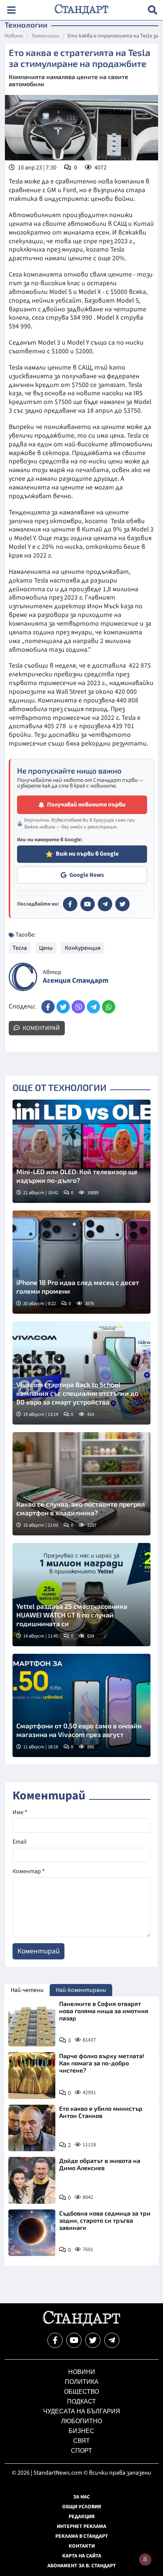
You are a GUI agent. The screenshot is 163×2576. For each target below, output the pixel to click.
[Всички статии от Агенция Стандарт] (23, 977)
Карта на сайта (82, 2556)
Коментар (29, 1871)
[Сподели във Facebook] (48, 1007)
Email (20, 1842)
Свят (81, 2441)
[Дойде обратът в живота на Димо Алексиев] (32, 2180)
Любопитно (81, 2421)
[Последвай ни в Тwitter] (93, 2340)
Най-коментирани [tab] (81, 1990)
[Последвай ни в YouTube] (74, 2340)
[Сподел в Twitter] (63, 1007)
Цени (46, 948)
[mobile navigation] (11, 10)
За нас (81, 2497)
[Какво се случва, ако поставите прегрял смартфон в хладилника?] (81, 1484)
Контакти (82, 2546)
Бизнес (81, 2431)
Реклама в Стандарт (82, 2536)
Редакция (82, 2517)
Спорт (81, 2451)
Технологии (45, 36)
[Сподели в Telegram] (93, 1007)
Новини (14, 36)
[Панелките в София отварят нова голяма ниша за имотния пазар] (32, 2023)
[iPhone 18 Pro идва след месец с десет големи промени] (81, 1262)
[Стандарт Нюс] (81, 2324)
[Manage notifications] (145, 2559)
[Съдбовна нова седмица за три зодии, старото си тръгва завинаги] (32, 2233)
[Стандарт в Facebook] (70, 904)
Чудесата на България (82, 2411)
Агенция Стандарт (76, 981)
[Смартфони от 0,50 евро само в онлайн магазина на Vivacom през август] (81, 1705)
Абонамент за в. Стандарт (82, 2566)
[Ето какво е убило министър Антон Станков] (32, 2128)
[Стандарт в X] (122, 904)
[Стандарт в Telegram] (105, 904)
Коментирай (41, 1028)
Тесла (20, 948)
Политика (82, 2382)
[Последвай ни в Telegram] (112, 2340)
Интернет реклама (81, 2526)
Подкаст (81, 2401)
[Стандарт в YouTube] (88, 904)
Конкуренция (83, 948)
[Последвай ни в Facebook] (55, 2340)
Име (20, 1812)
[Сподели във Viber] (78, 1007)
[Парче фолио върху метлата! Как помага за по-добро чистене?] (32, 2076)
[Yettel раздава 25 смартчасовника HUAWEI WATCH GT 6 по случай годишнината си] (81, 1595)
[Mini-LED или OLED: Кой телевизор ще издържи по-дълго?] (81, 1151)
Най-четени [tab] (27, 1990)
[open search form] (153, 10)
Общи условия (82, 2507)
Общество (81, 2392)
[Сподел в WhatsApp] (109, 1007)
